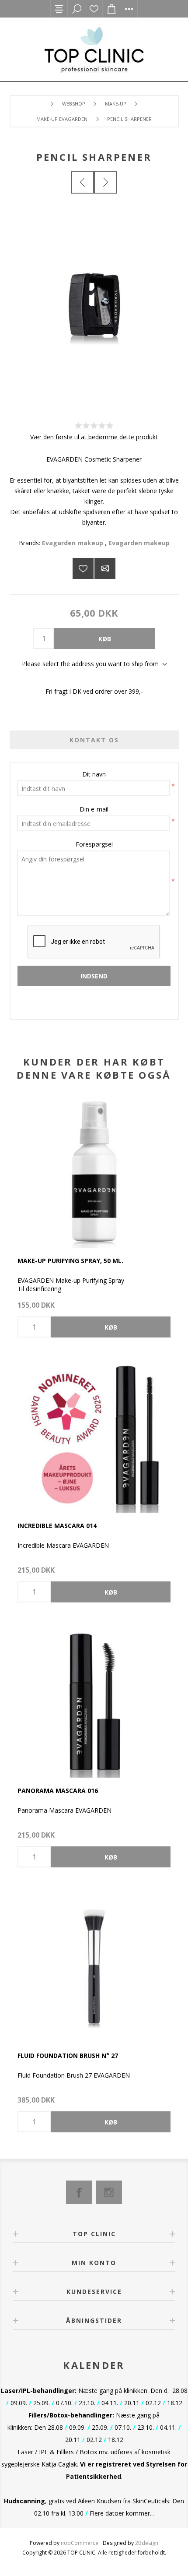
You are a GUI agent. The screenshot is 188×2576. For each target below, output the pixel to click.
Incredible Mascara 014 (57, 1526)
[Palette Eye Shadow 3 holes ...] (83, 182)
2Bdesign (147, 2543)
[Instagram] (109, 2192)
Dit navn (94, 774)
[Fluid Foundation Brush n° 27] (94, 1966)
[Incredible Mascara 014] (94, 1436)
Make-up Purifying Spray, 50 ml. (70, 1261)
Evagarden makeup (73, 543)
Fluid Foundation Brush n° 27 (68, 2056)
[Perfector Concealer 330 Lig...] (105, 182)
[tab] (94, 740)
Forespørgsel (94, 844)
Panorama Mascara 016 (58, 1791)
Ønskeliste (94, 9)
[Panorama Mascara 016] (94, 1701)
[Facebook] (79, 2192)
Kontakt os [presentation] (94, 740)
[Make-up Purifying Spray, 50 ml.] (94, 1171)
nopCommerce (80, 2543)
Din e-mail (94, 809)
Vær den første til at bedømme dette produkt (94, 437)
